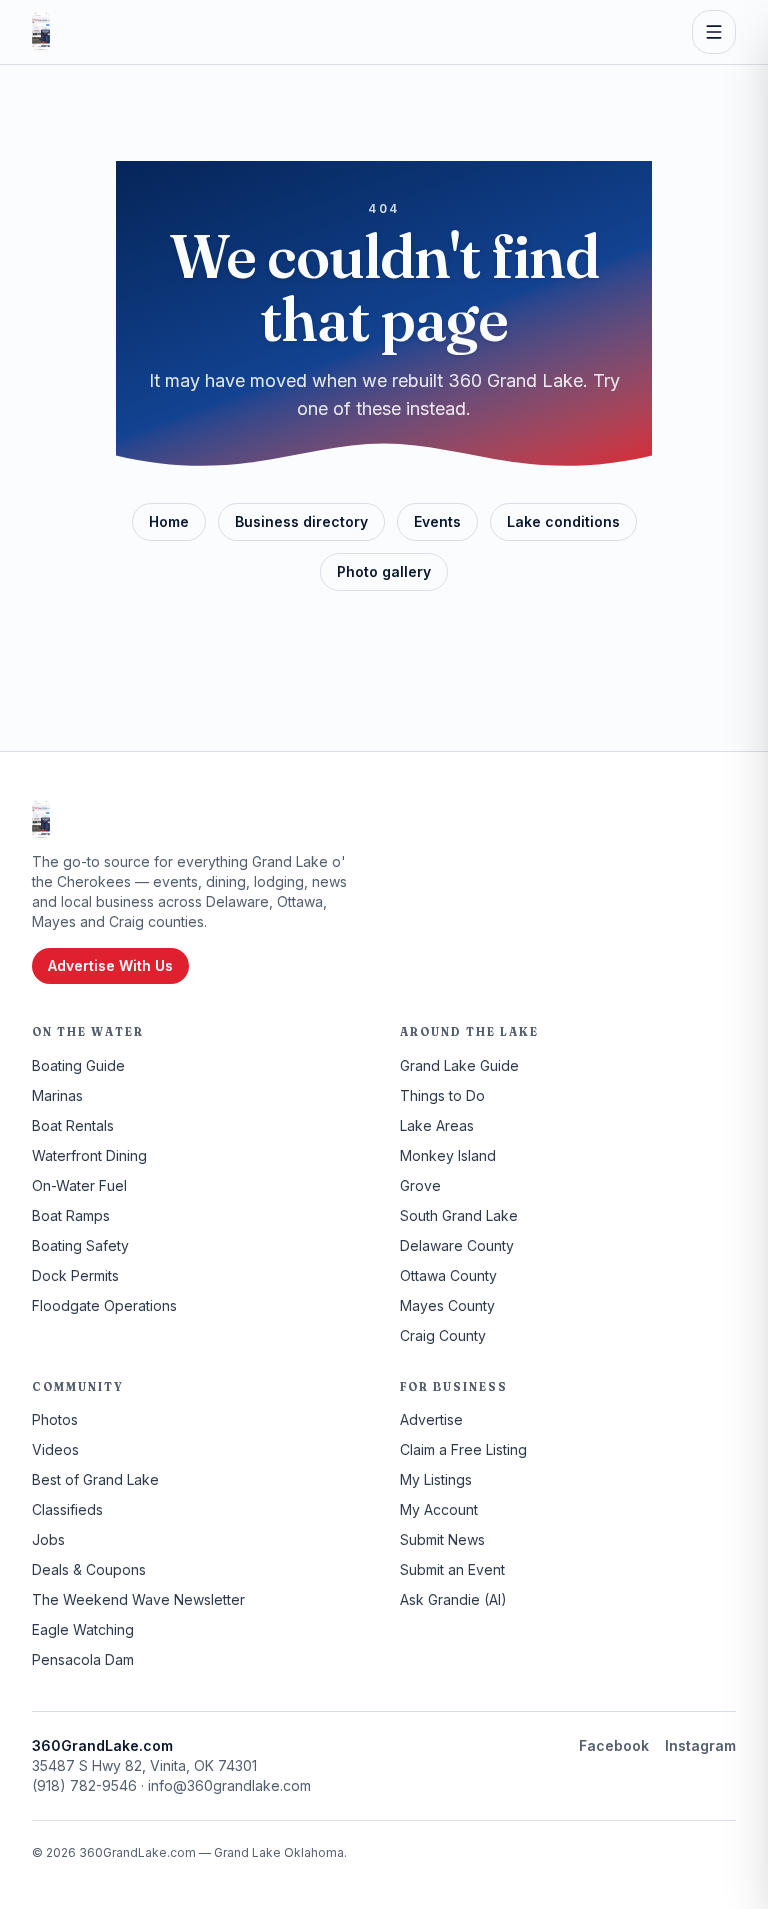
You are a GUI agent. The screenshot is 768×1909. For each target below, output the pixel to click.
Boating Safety (80, 1245)
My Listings (436, 1479)
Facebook (614, 1745)
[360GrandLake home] (41, 32)
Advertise (431, 1419)
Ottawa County (448, 1275)
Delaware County (457, 1245)
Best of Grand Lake (95, 1479)
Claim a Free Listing (463, 1449)
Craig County (443, 1335)
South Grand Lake (459, 1215)
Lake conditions (563, 521)
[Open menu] (714, 32)
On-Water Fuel (79, 1185)
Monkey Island (448, 1155)
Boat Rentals (73, 1125)
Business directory (301, 521)
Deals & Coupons (89, 1569)
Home (169, 521)
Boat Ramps (71, 1215)
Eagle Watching (83, 1629)
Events (437, 521)
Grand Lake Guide (459, 1065)
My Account (439, 1509)
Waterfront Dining (89, 1155)
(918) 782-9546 (84, 1785)
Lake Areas (437, 1125)
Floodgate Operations (104, 1305)
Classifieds (67, 1509)
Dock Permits (75, 1275)
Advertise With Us (110, 965)
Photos (55, 1419)
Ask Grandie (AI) (453, 1599)
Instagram (700, 1745)
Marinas (57, 1095)
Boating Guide (78, 1065)
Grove (420, 1185)
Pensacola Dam (83, 1659)
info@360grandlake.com (229, 1785)
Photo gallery (384, 571)
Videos (55, 1449)
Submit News (442, 1539)
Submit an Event (452, 1569)
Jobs (48, 1539)
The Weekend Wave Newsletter (138, 1599)
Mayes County (447, 1305)
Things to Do (442, 1095)
